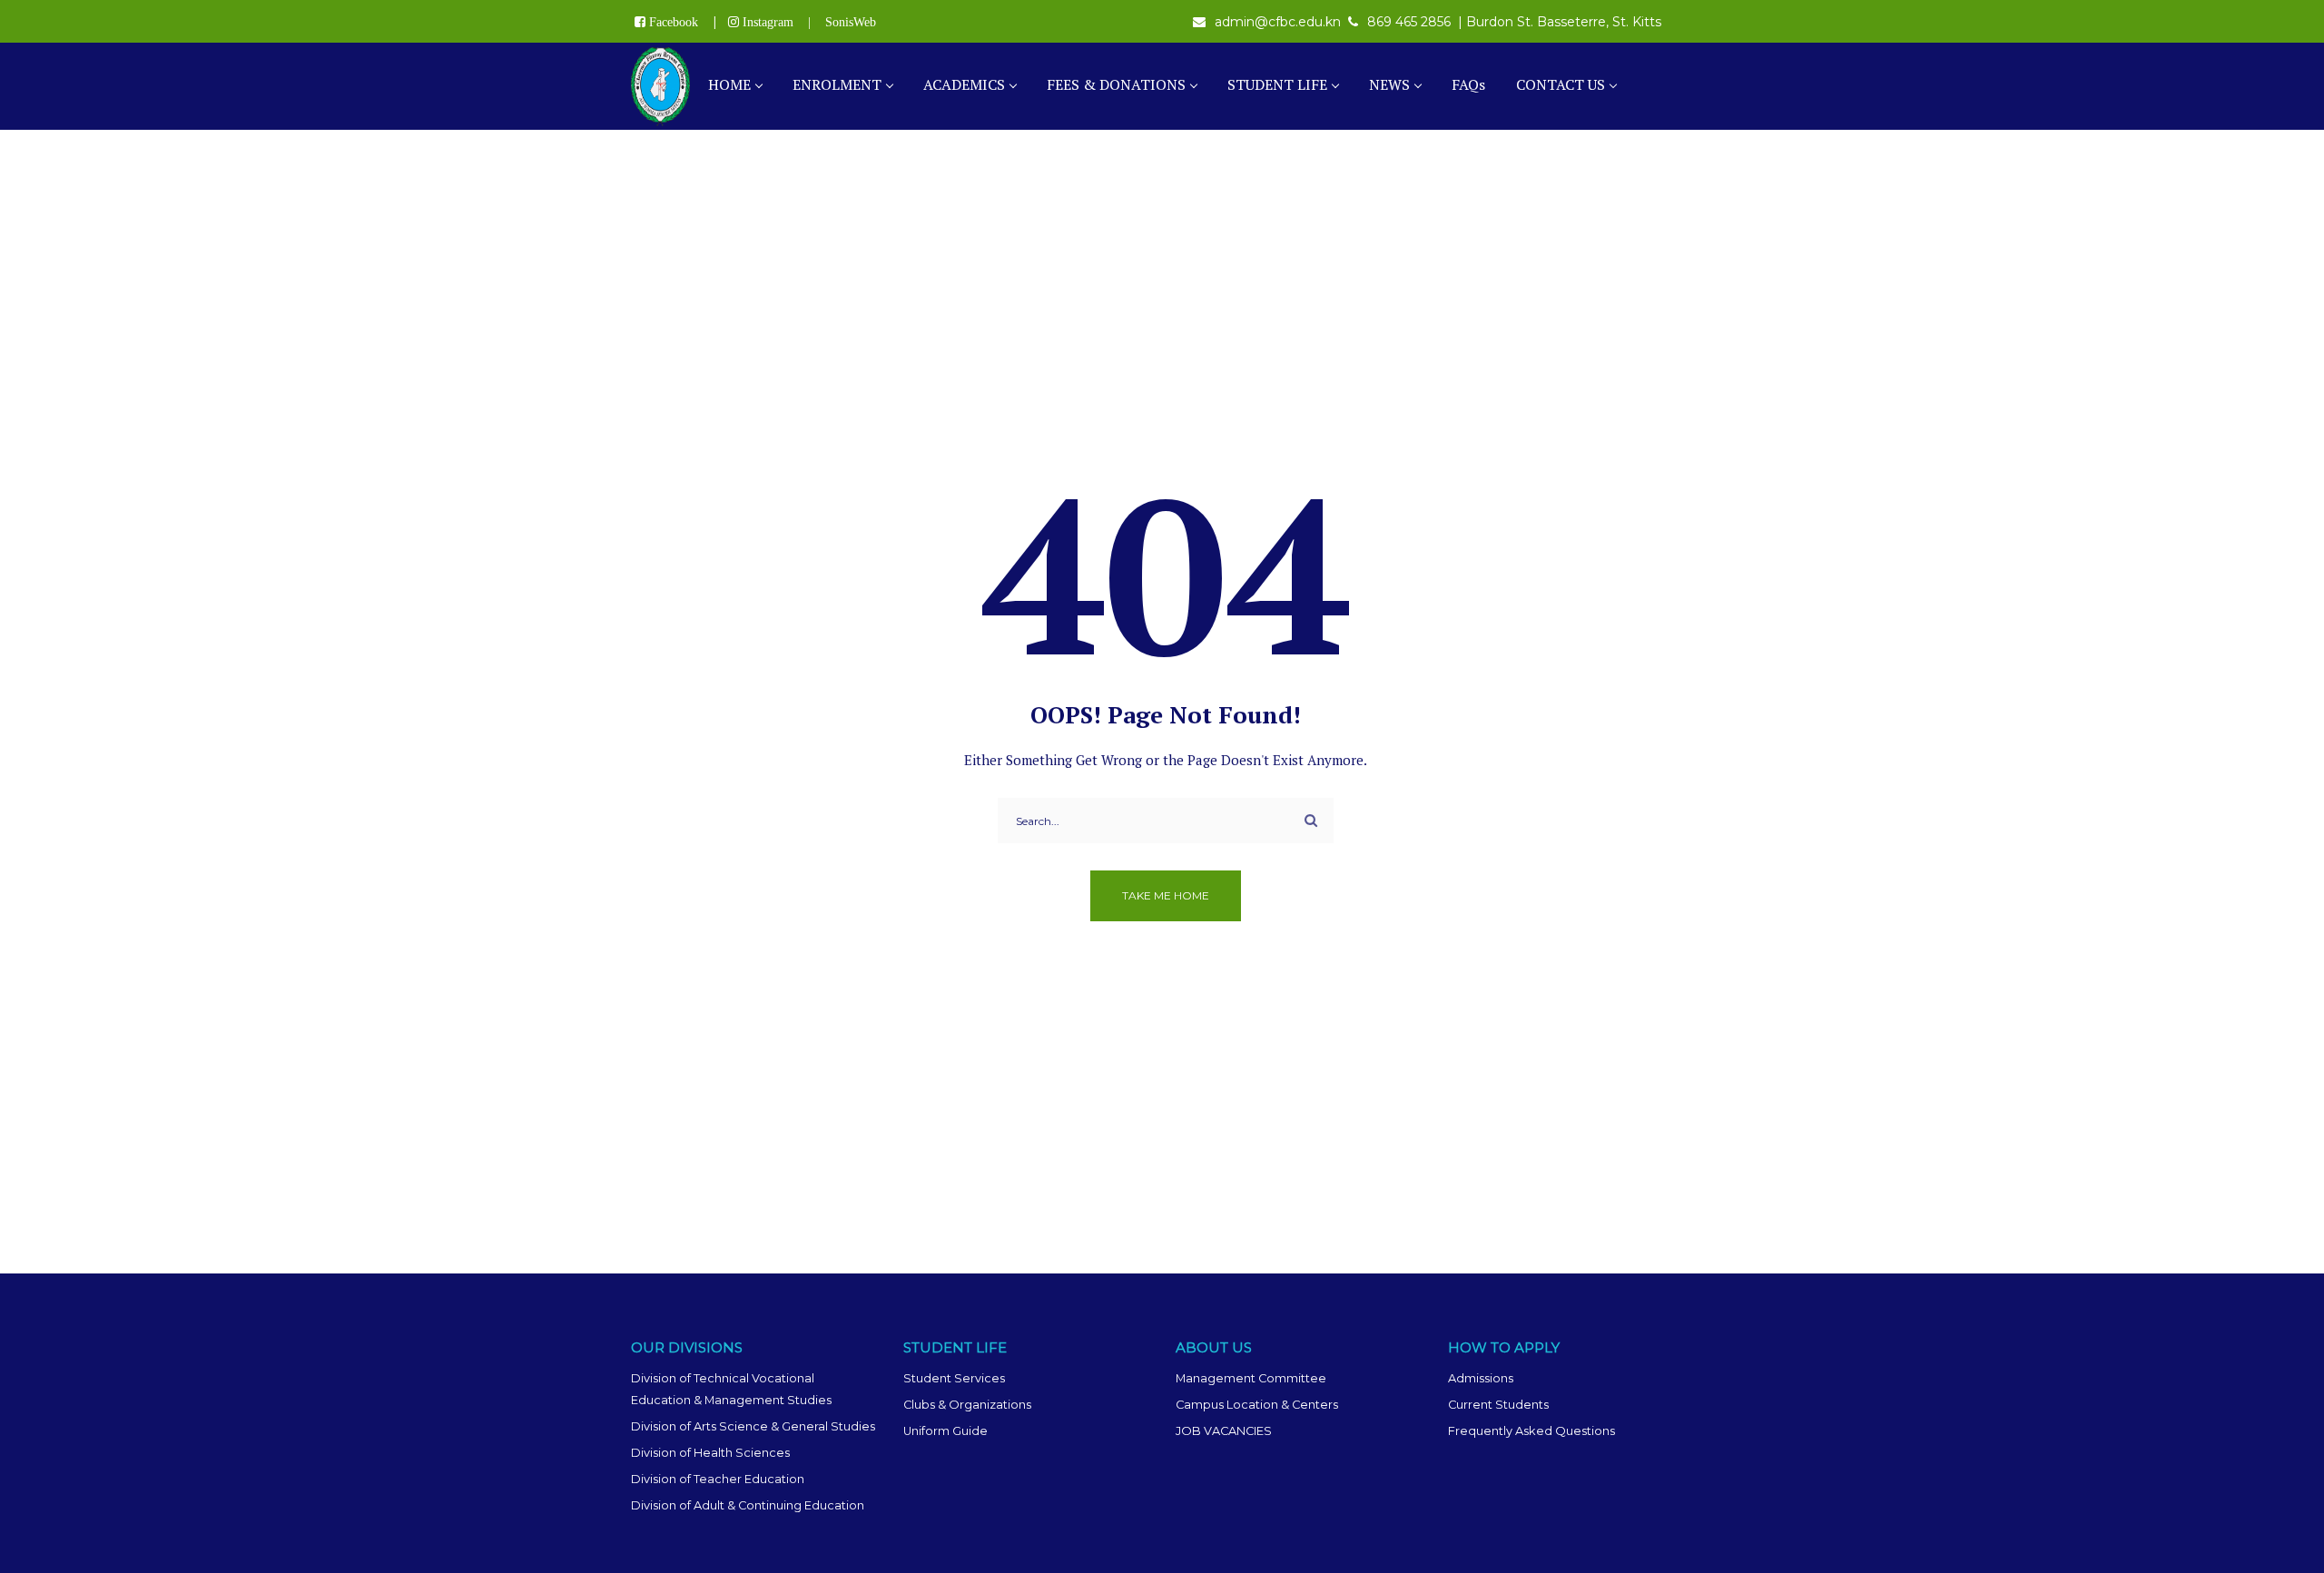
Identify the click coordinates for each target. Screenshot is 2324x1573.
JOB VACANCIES (1224, 1431)
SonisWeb (851, 22)
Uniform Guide (945, 1431)
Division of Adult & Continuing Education (748, 1505)
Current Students (1498, 1405)
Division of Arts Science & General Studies (753, 1426)
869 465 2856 (1409, 22)
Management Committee (1251, 1378)
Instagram (768, 22)
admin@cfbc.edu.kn (1278, 22)
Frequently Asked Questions (1531, 1431)
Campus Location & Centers (1257, 1405)
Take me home (1166, 895)
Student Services (954, 1378)
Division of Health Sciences (710, 1453)
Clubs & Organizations (967, 1405)
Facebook (674, 22)
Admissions (1481, 1378)
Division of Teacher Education (718, 1479)
